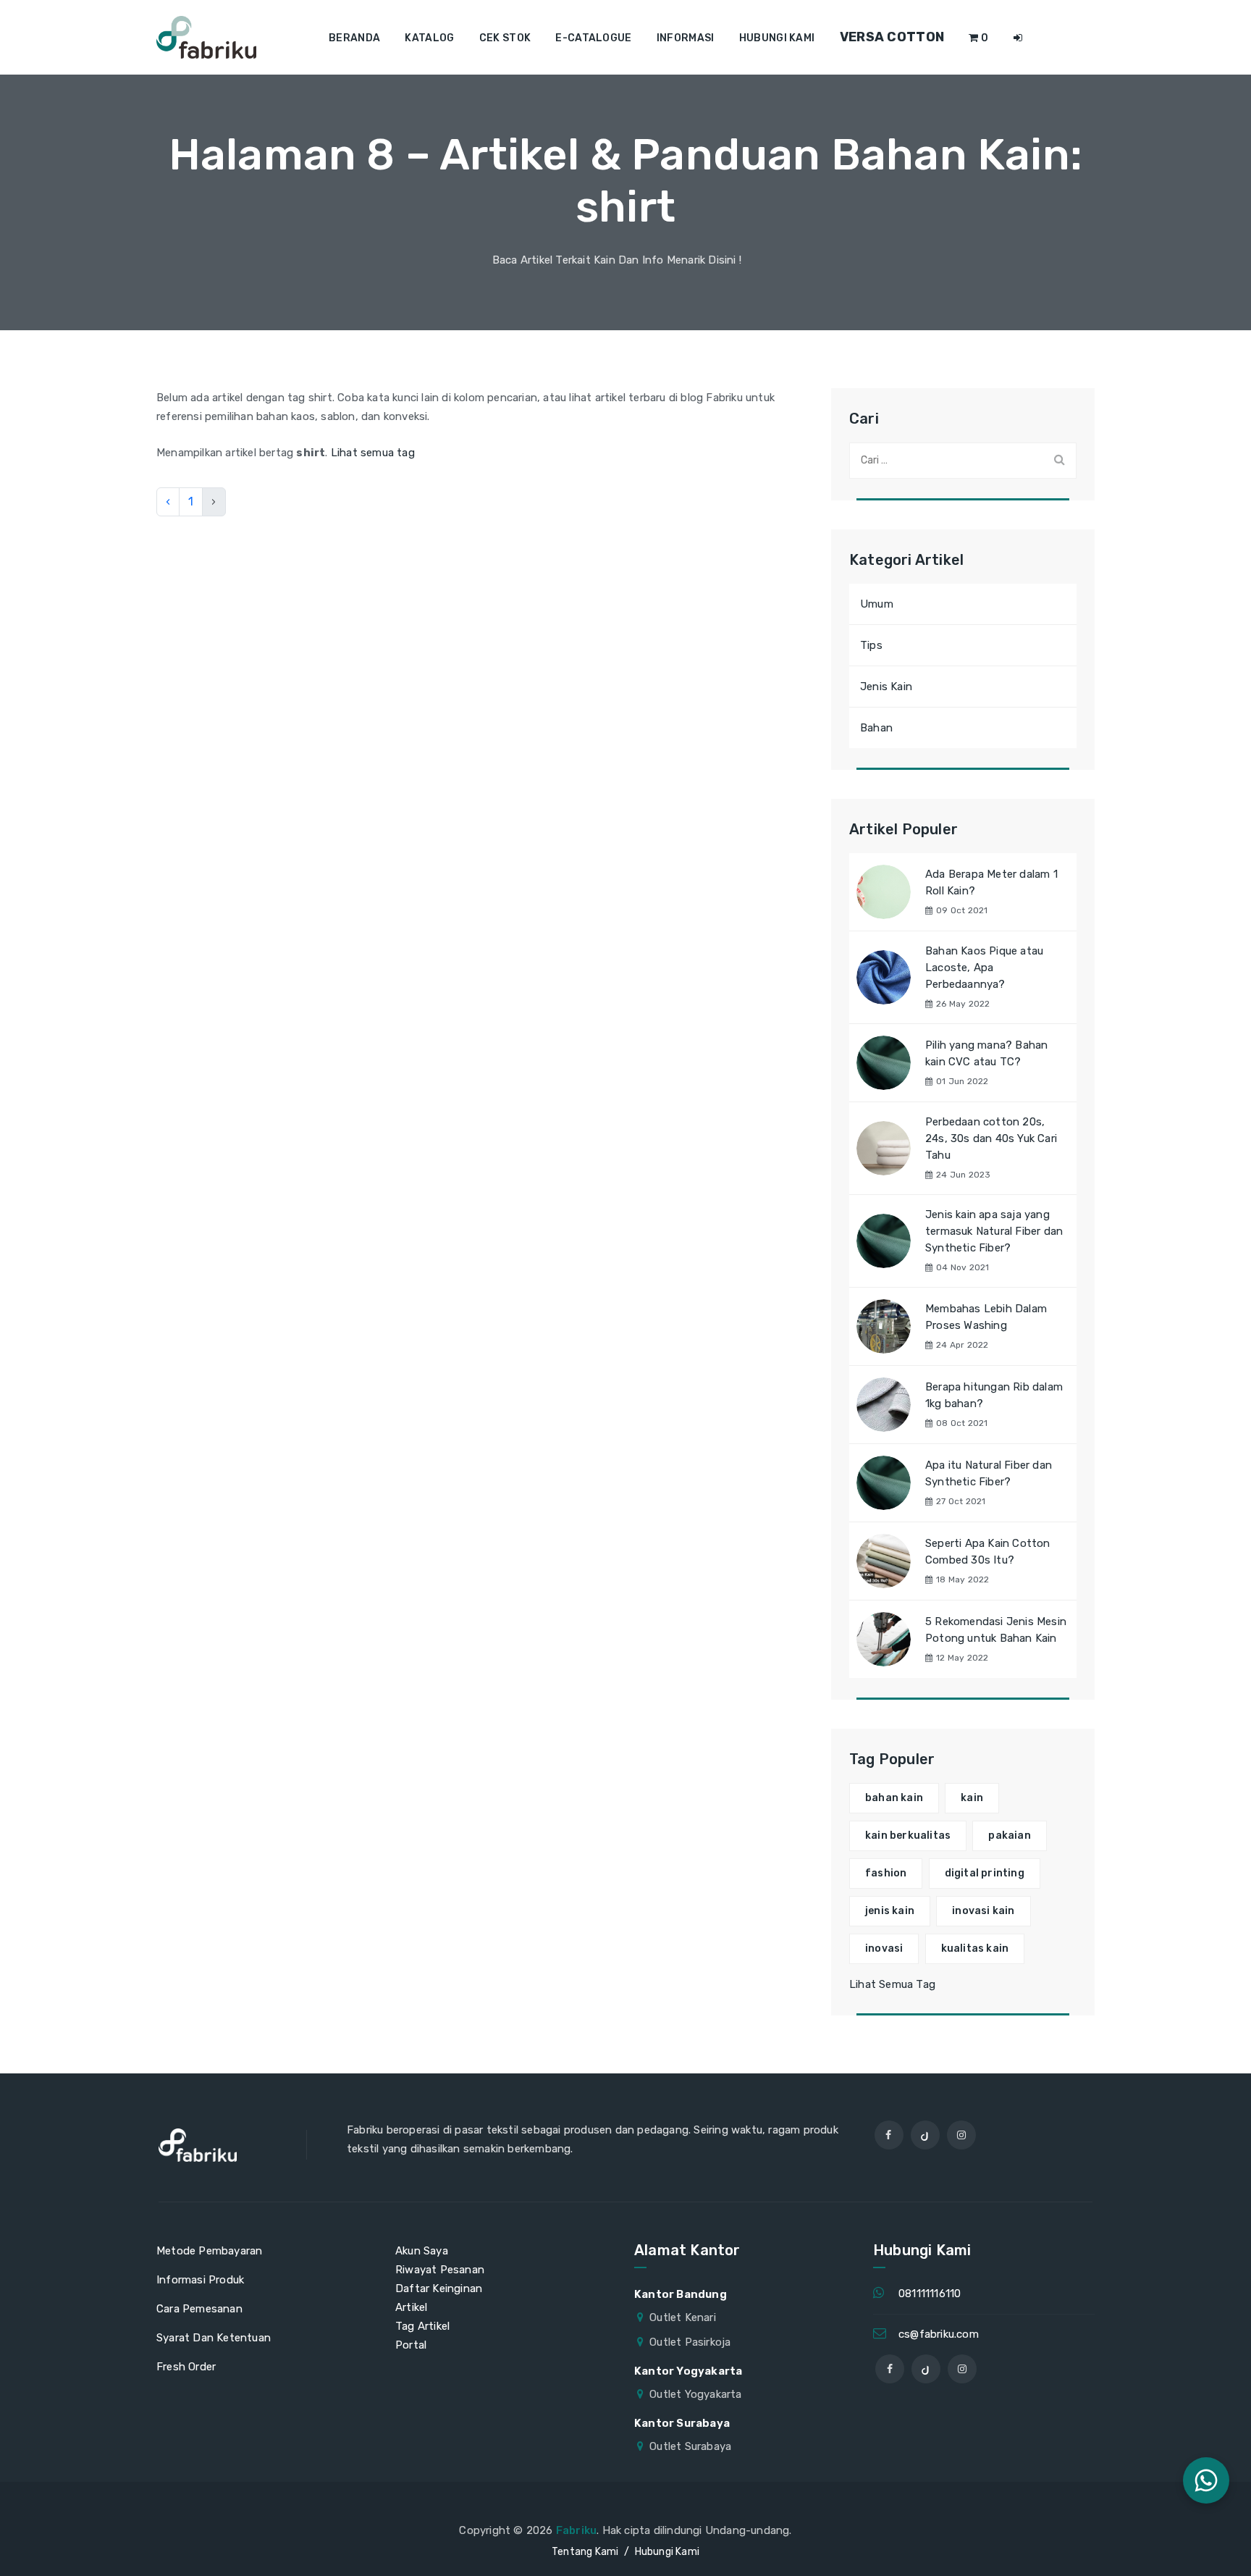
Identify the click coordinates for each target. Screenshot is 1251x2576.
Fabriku (576, 2530)
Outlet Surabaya (690, 2446)
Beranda (354, 38)
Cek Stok (505, 38)
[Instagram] (961, 2135)
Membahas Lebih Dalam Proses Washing (986, 1317)
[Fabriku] (206, 37)
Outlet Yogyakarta (695, 2394)
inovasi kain (983, 1911)
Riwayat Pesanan (440, 2270)
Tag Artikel (422, 2326)
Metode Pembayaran (209, 2251)
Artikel (411, 2307)
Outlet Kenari (683, 2317)
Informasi (686, 38)
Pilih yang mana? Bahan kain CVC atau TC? (986, 1053)
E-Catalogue (593, 38)
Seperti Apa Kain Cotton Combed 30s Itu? (988, 1552)
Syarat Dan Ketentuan (214, 2338)
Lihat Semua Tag (892, 1984)
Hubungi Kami (777, 38)
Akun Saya (422, 2251)
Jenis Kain (886, 687)
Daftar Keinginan (439, 2288)
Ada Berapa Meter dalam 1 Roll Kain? (991, 882)
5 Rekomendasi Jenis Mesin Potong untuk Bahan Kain (996, 1630)
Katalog (429, 38)
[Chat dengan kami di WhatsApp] (1206, 2480)
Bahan (876, 728)
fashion (886, 1873)
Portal (411, 2345)
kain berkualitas (908, 1835)
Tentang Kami (585, 2552)
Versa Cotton (892, 37)
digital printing (985, 1873)
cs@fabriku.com (939, 2334)
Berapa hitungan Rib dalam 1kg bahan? (994, 1395)
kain (972, 1798)
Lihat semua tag (373, 453)
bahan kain (894, 1798)
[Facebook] (889, 2135)
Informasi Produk (200, 2280)
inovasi (884, 1948)
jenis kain (890, 1911)
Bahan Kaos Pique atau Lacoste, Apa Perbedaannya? (984, 968)
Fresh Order (186, 2367)
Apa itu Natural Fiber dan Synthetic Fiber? (989, 1473)
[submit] (1059, 460)
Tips (871, 645)
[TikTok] (925, 2135)
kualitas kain (975, 1948)
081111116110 (930, 2294)
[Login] (1018, 38)
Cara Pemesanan (199, 2309)
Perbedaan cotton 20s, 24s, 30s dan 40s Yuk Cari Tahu (991, 1138)
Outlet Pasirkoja (690, 2342)
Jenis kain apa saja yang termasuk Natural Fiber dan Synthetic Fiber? (994, 1231)
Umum (877, 604)
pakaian (1009, 1835)
